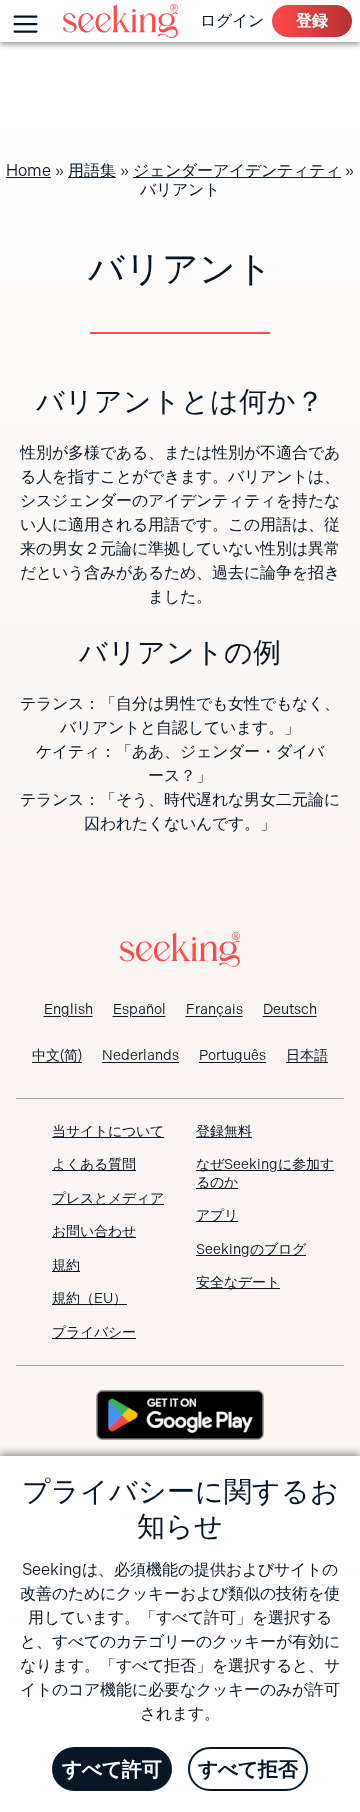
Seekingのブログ (251, 1249)
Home (28, 170)
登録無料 (224, 1131)
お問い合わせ (94, 1231)
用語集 (92, 170)
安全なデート (238, 1282)
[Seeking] (120, 21)
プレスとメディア (108, 1198)
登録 (312, 20)
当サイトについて (108, 1131)
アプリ (217, 1215)
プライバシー (94, 1332)
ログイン (232, 20)
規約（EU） (89, 1298)
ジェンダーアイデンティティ (237, 170)
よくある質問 (94, 1164)
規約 (66, 1265)
